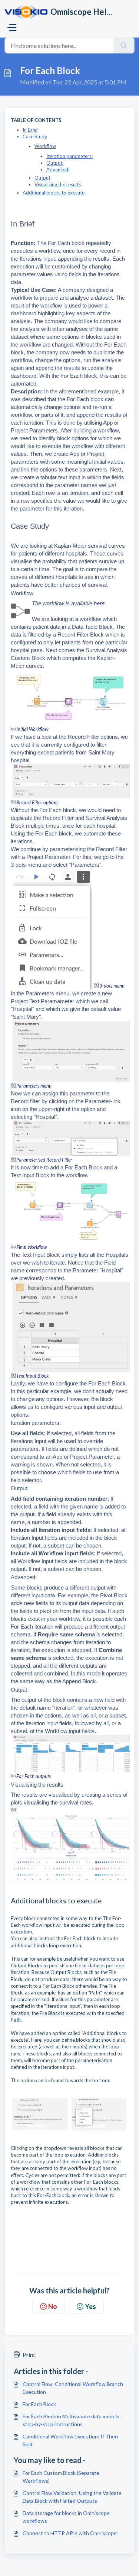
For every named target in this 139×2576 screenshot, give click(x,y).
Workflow (45, 146)
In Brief (30, 130)
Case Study (35, 136)
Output (42, 178)
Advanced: (58, 170)
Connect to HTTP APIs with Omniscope (70, 2533)
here (99, 603)
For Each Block (39, 2404)
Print (29, 2355)
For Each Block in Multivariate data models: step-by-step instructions (72, 2420)
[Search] (124, 45)
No (53, 2306)
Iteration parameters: (69, 156)
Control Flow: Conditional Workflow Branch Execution (73, 2388)
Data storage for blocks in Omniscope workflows (66, 2517)
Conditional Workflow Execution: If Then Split (70, 2440)
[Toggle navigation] (12, 28)
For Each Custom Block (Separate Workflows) (61, 2477)
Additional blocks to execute (54, 193)
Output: (55, 163)
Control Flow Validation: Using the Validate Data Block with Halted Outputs (72, 2497)
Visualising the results (58, 184)
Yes (90, 2306)
